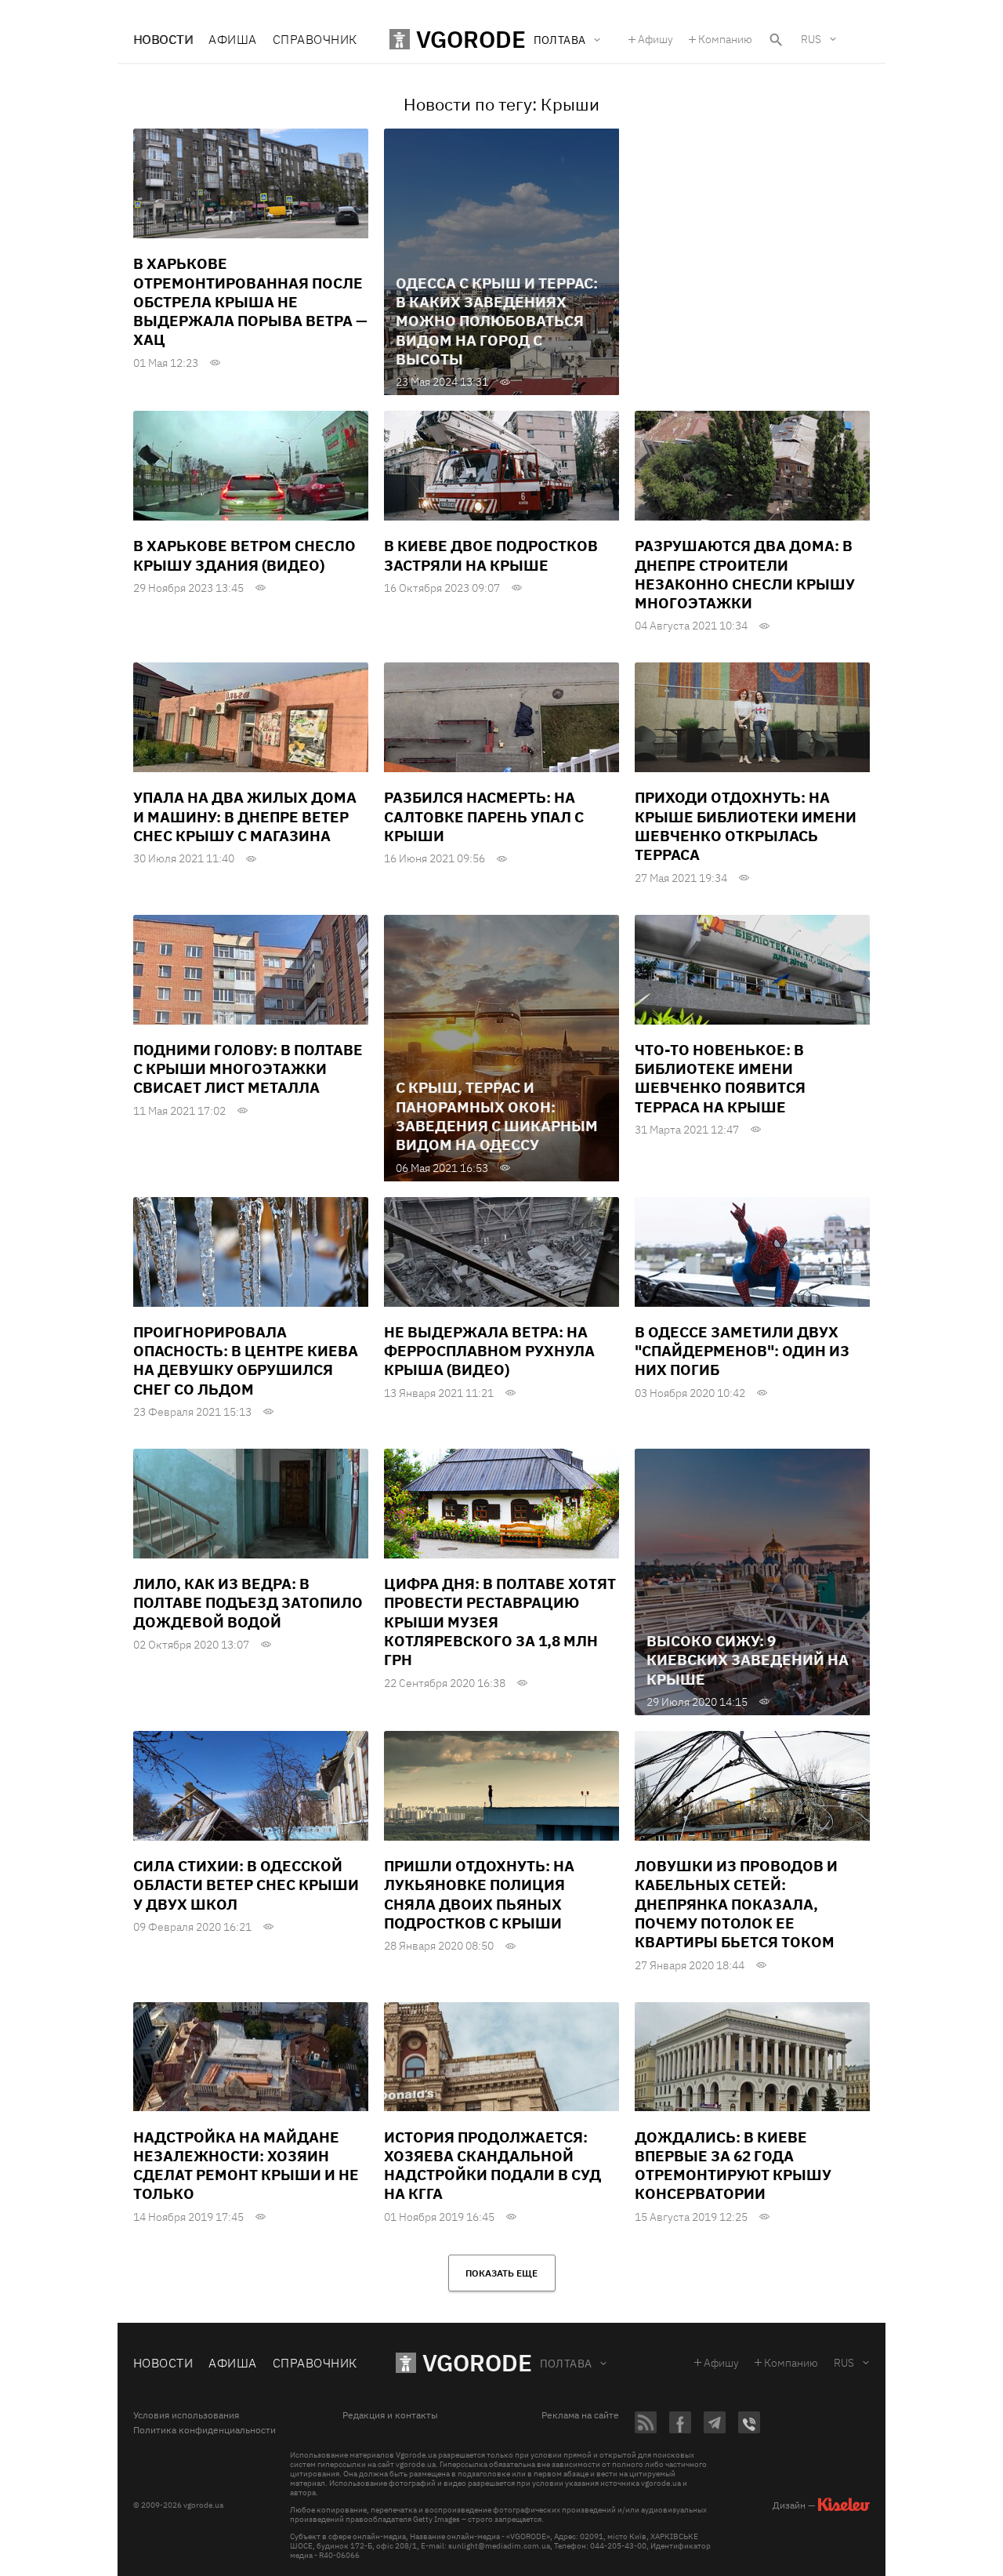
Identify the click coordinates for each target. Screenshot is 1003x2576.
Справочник (315, 39)
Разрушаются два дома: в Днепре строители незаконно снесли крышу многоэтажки (745, 574)
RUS (811, 39)
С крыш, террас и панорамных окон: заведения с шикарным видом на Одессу (497, 1116)
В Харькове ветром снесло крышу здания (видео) (244, 555)
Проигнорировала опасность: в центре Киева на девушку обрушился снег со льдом (246, 1361)
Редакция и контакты (390, 2415)
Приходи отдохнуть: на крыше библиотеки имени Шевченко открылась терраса (746, 826)
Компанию (725, 39)
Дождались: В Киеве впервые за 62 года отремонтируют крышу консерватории (733, 2166)
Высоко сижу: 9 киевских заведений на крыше (748, 1660)
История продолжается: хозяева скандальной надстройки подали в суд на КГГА (492, 2166)
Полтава (566, 2364)
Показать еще (501, 2273)
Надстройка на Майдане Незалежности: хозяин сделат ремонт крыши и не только (246, 2166)
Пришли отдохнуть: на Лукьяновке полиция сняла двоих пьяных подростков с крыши (479, 1894)
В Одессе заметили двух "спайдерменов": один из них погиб (742, 1351)
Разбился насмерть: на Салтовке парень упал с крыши (484, 816)
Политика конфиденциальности (205, 2430)
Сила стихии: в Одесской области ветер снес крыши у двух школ (246, 1885)
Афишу (655, 39)
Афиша (232, 39)
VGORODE (477, 2362)
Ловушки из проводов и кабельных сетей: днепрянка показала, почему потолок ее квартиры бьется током (736, 1904)
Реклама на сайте (580, 2415)
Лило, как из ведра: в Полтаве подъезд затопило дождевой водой (248, 1603)
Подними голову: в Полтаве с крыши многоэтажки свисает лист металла (248, 1069)
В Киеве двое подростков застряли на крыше (491, 555)
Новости (163, 39)
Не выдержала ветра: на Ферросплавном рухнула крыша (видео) (489, 1351)
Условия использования (186, 2415)
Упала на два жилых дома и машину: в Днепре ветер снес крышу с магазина (245, 816)
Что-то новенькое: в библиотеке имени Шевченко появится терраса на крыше (720, 1078)
